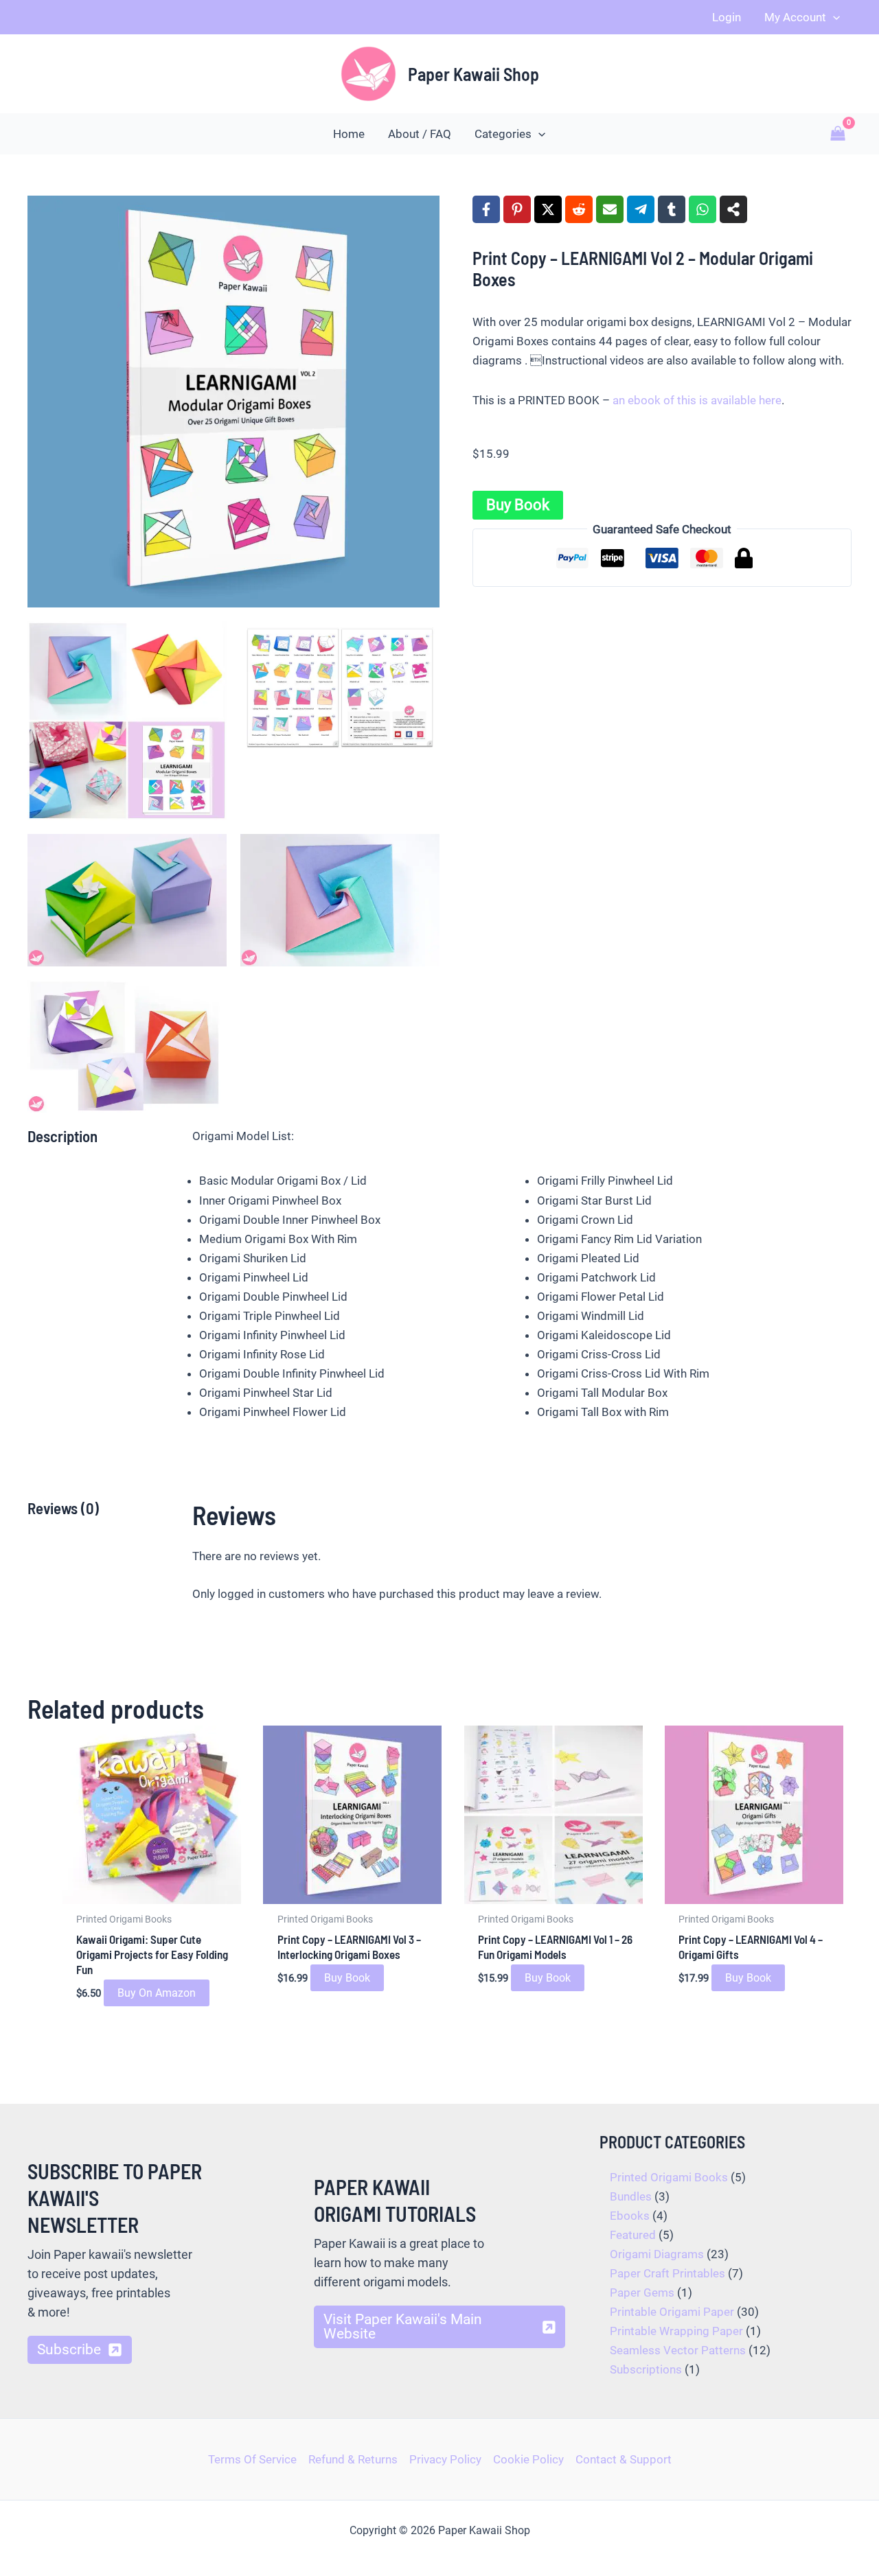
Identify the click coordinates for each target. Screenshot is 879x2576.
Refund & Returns (353, 2459)
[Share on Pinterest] (517, 209)
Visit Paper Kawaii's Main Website (403, 2326)
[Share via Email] (610, 209)
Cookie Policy (528, 2459)
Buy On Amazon (157, 1993)
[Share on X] (548, 209)
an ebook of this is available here (697, 400)
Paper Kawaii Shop (473, 74)
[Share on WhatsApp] (703, 209)
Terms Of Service (252, 2459)
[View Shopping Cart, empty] (838, 134)
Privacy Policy (445, 2459)
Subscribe (69, 2349)
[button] (833, 17)
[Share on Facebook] (486, 209)
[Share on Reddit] (579, 209)
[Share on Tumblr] (672, 209)
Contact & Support (624, 2459)
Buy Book (518, 505)
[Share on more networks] (733, 209)
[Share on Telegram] (641, 209)
